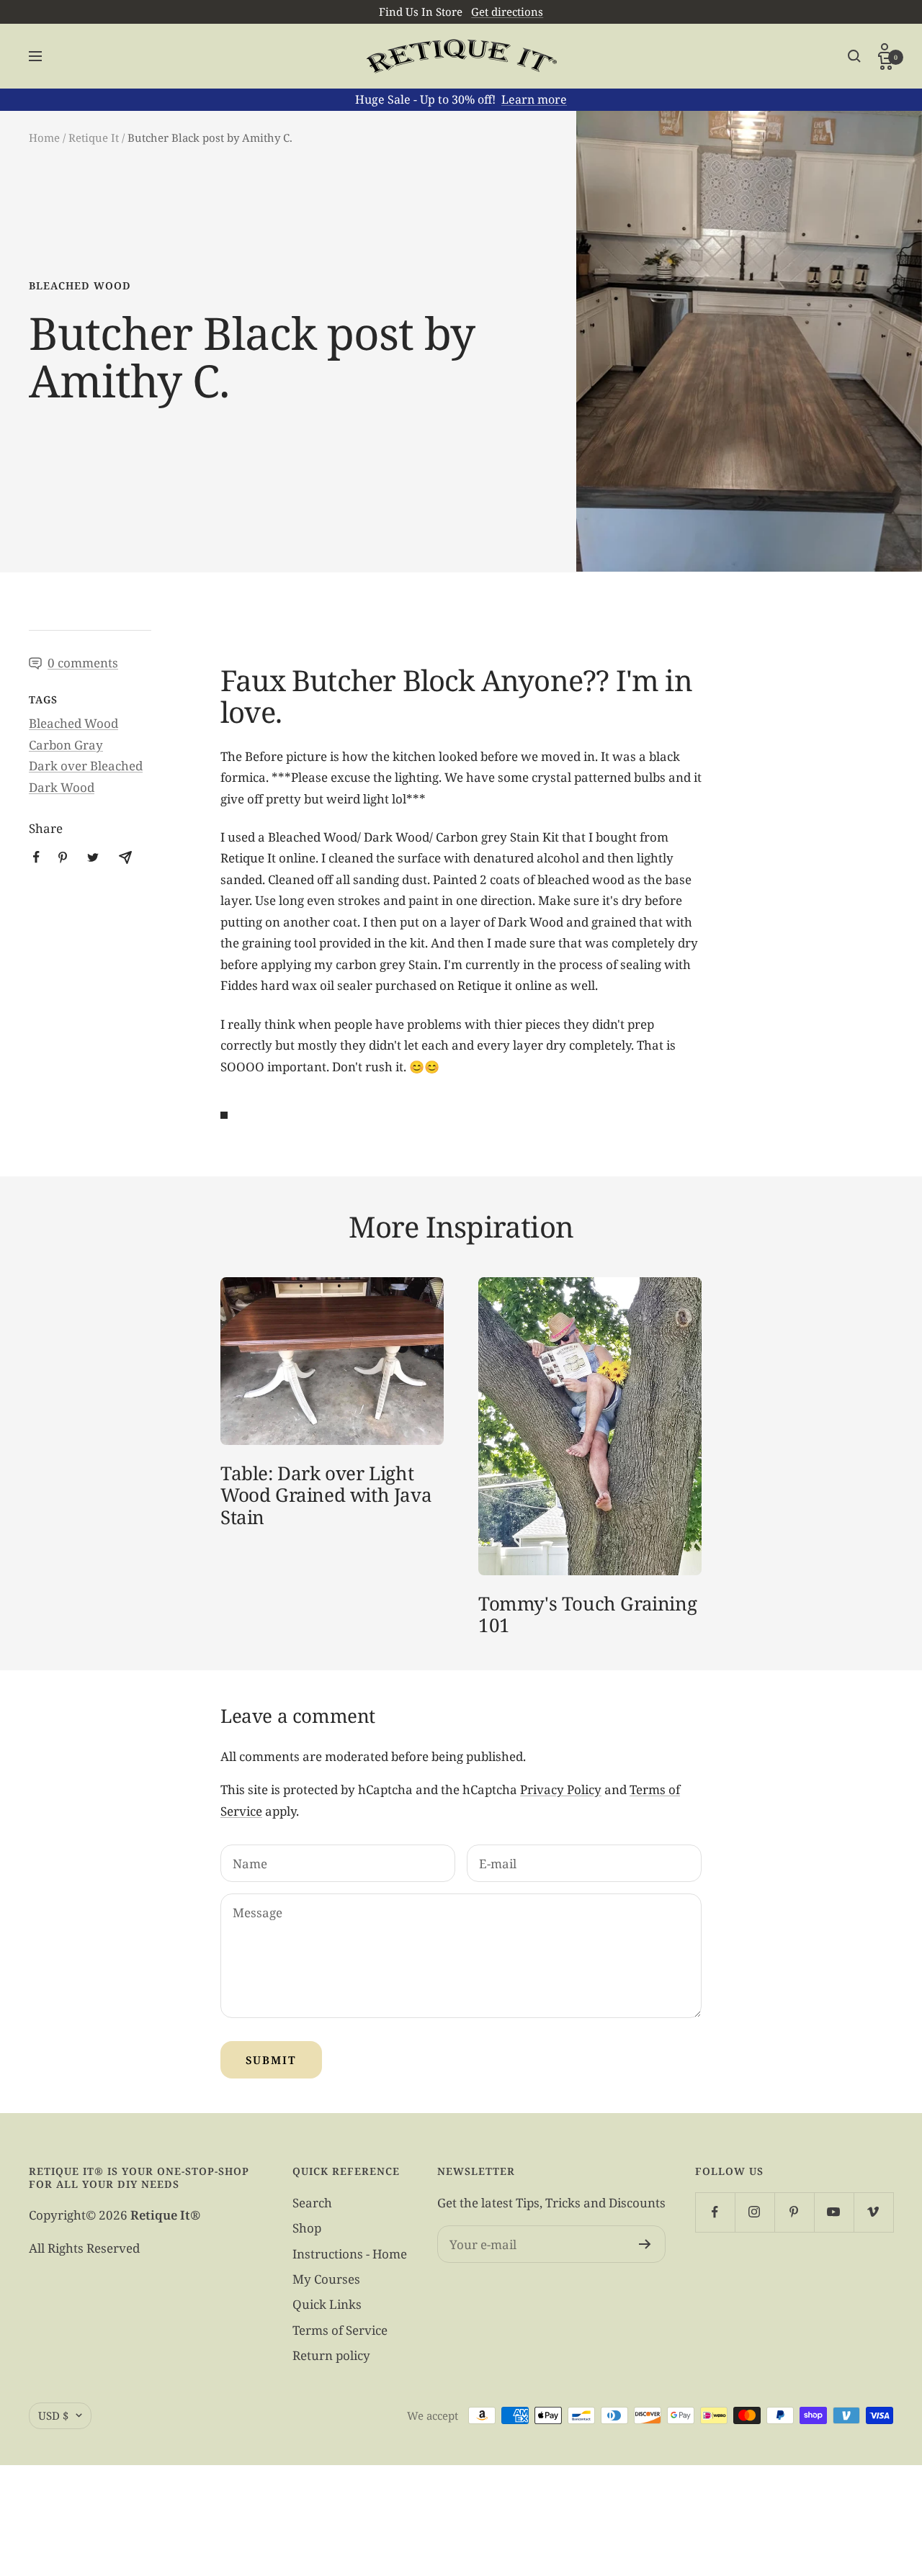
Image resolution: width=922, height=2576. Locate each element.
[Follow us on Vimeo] (873, 2212)
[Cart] (886, 63)
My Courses (326, 2279)
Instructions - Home (350, 2254)
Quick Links (327, 2304)
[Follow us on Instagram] (755, 2212)
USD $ (53, 2415)
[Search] (854, 56)
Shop (307, 2228)
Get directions (507, 12)
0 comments (83, 663)
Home (44, 138)
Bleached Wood (80, 285)
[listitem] (36, 857)
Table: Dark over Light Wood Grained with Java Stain (326, 1495)
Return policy (331, 2355)
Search (312, 2203)
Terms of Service (340, 2330)
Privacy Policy (561, 1789)
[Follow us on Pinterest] (794, 2212)
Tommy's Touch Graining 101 (587, 1614)
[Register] (645, 2244)
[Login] (886, 49)
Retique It (94, 138)
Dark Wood (62, 787)
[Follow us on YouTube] (834, 2212)
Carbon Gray (66, 745)
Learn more (534, 99)
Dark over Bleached (86, 766)
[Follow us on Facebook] (715, 2212)
